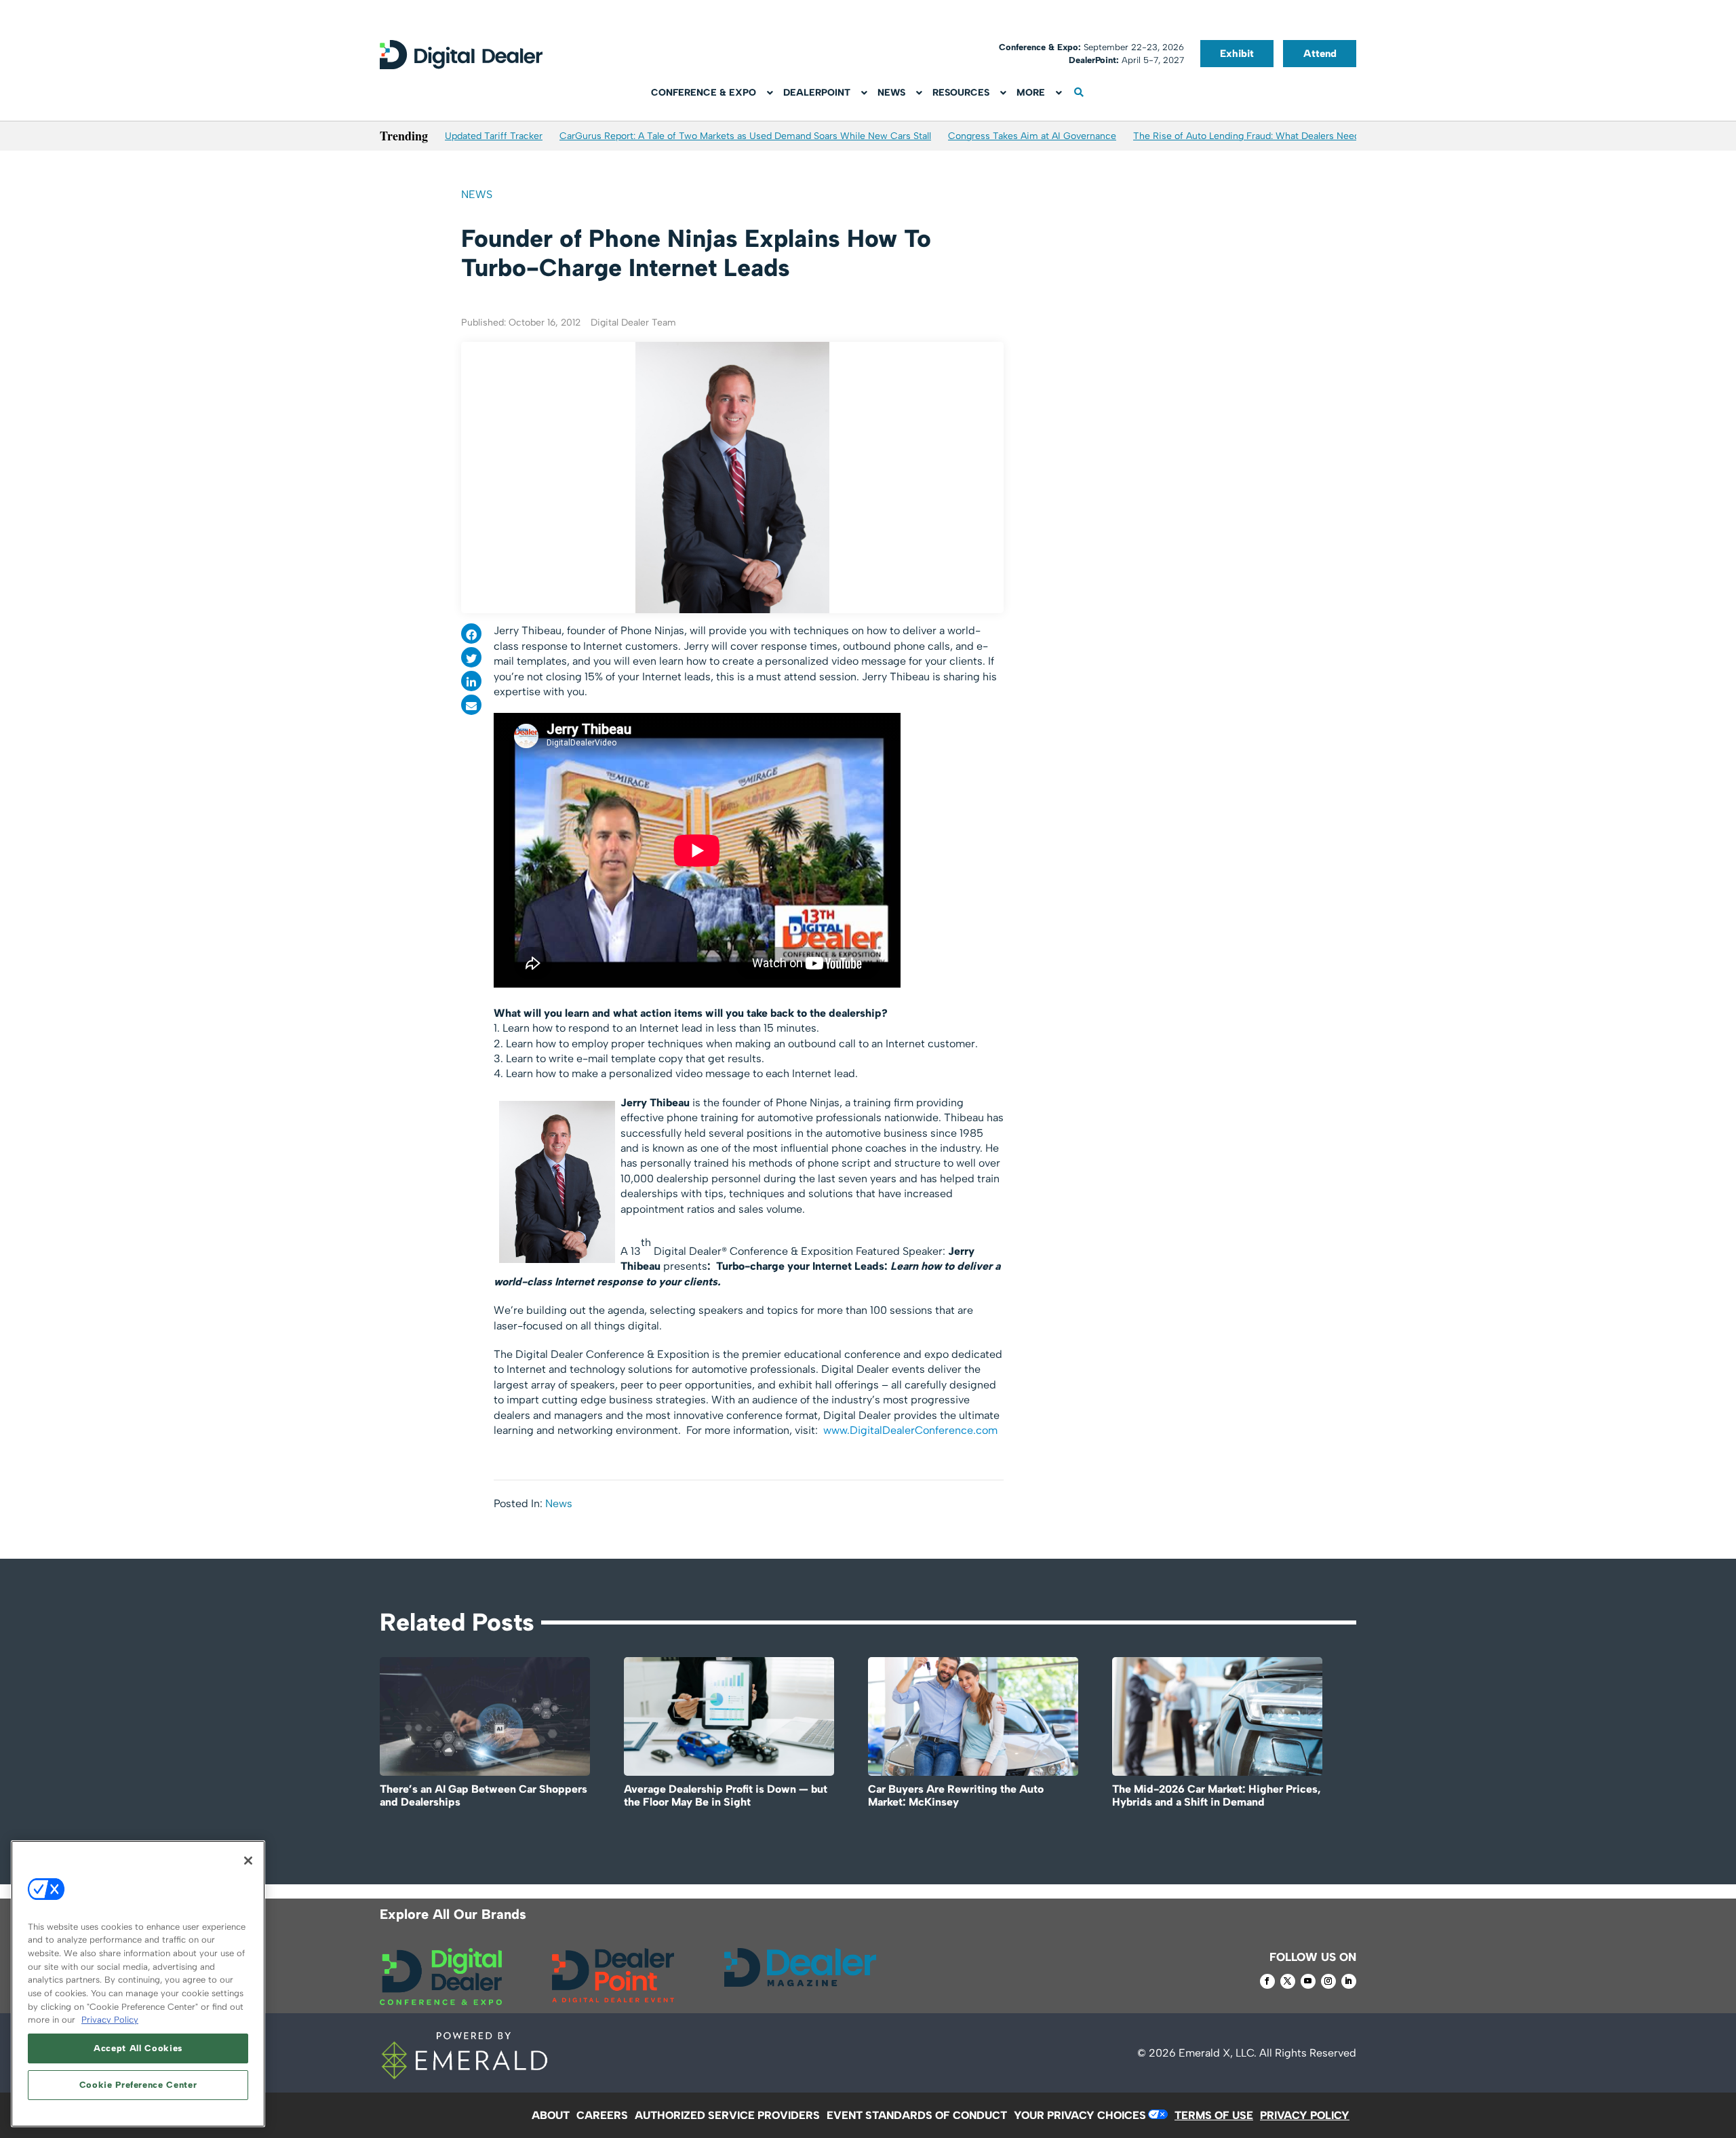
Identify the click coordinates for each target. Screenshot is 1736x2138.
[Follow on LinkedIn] (1349, 1981)
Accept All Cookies (138, 2048)
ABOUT (551, 2115)
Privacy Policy (110, 2020)
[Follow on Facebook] (1267, 1981)
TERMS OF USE (1214, 2115)
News (477, 194)
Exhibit (1237, 54)
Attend (1320, 54)
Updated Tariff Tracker (494, 136)
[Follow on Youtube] (1308, 1981)
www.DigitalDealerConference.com (910, 1430)
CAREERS (602, 2115)
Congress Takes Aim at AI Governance (1032, 136)
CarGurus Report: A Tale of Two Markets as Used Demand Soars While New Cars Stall (745, 136)
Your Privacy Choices (1080, 2115)
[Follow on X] (1288, 1981)
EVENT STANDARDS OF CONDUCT (917, 2115)
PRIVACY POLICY (1305, 2115)
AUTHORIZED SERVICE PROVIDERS (727, 2115)
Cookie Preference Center (138, 2085)
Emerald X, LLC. (1218, 2053)
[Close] (248, 1861)
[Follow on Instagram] (1328, 1981)
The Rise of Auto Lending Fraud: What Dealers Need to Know (1266, 136)
